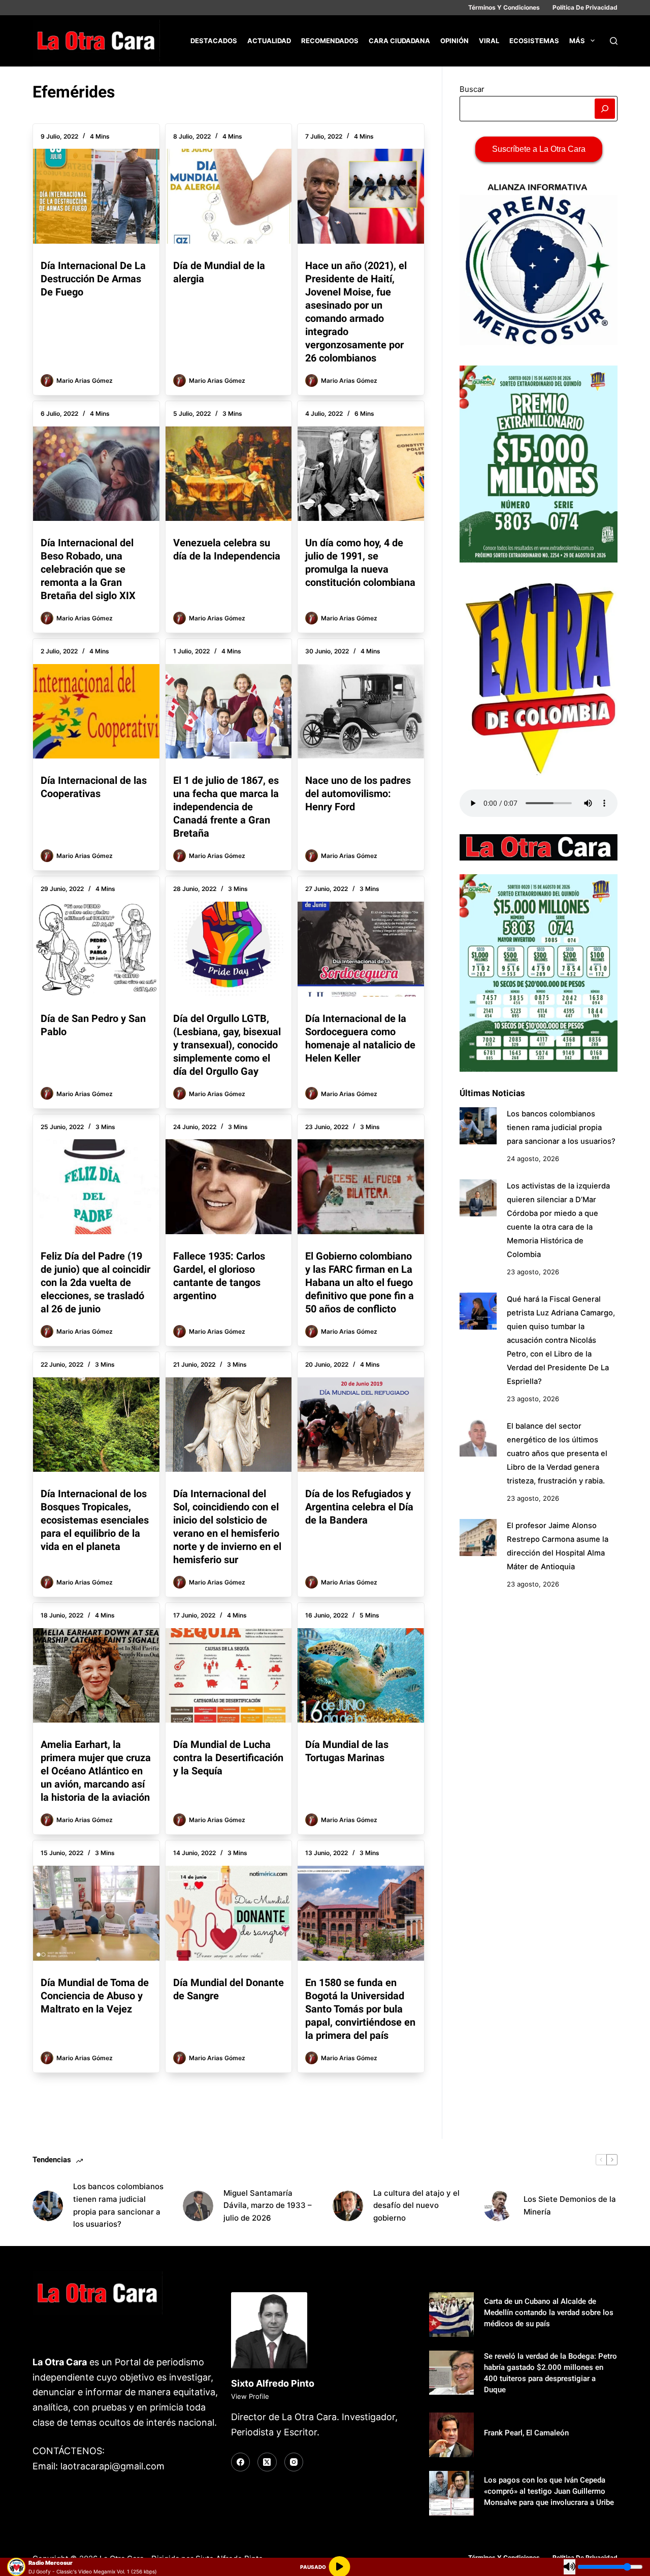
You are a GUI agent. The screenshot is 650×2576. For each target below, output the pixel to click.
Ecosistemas (534, 41)
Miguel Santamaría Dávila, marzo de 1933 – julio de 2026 (268, 2206)
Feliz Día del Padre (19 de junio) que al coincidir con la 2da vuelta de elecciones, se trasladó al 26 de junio (95, 1282)
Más (577, 41)
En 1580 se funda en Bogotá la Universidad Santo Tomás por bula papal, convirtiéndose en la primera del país (360, 2009)
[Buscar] (614, 41)
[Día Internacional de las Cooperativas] (96, 711)
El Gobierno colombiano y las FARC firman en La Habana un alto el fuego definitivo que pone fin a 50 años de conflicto (360, 1282)
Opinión (454, 41)
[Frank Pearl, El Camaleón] (451, 2435)
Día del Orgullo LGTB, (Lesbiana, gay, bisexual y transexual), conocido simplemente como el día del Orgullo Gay (227, 1045)
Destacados (214, 41)
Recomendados (330, 41)
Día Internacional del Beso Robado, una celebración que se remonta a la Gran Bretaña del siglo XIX (88, 569)
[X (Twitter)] (267, 2462)
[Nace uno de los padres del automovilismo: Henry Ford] (361, 711)
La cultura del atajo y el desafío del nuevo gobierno (416, 2206)
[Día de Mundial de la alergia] (229, 196)
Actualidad (269, 41)
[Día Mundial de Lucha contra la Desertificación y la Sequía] (229, 1675)
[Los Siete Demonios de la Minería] (498, 2206)
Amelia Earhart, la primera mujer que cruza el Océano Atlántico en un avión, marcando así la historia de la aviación (96, 1771)
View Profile (250, 2396)
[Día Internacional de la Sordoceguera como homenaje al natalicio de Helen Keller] (361, 949)
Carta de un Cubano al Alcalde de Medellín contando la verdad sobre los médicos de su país (549, 2313)
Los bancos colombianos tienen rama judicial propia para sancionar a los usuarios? (561, 1128)
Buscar (472, 89)
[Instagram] (294, 2462)
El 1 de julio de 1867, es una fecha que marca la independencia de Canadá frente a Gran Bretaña (226, 807)
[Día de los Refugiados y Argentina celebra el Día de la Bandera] (361, 1425)
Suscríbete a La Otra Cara (539, 149)
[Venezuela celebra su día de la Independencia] (229, 474)
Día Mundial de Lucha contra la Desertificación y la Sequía (228, 1758)
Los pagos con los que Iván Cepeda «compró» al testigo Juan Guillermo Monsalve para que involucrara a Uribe (549, 2491)
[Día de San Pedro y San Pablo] (96, 949)
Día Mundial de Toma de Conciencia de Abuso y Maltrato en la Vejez (95, 1996)
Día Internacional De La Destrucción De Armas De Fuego (93, 279)
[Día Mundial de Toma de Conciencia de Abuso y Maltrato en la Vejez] (96, 1913)
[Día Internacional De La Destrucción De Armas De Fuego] (96, 196)
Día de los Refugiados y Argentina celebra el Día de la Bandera (359, 1507)
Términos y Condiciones (504, 7)
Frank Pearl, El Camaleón (526, 2433)
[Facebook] (241, 2462)
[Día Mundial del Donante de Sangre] (229, 1913)
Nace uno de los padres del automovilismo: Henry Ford (358, 794)
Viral (489, 41)
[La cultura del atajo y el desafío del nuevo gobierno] (348, 2206)
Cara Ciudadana (399, 41)
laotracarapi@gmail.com (112, 2466)
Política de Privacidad (585, 7)
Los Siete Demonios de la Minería (570, 2205)
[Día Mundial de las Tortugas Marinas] (361, 1675)
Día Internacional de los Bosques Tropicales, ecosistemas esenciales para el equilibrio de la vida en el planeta (95, 1520)
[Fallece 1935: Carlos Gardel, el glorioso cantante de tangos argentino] (229, 1186)
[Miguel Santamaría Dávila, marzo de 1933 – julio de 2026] (198, 2206)
